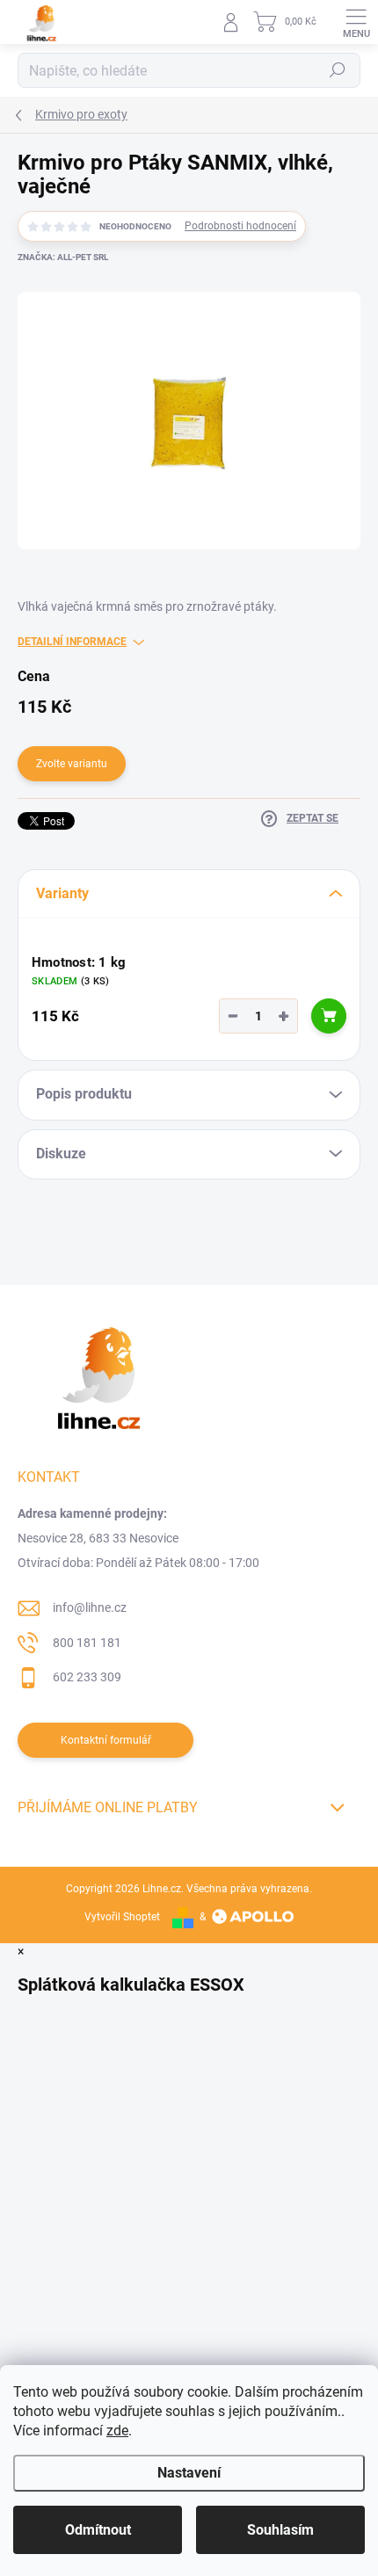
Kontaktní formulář (106, 1740)
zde (117, 2431)
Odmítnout (98, 2530)
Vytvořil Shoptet (122, 1917)
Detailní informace (72, 642)
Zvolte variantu (72, 764)
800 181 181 (87, 1643)
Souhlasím (280, 2530)
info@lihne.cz (90, 1607)
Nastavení (189, 2473)
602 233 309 (87, 1677)
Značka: (63, 257)
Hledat (338, 70)
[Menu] (356, 22)
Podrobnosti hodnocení (240, 226)
